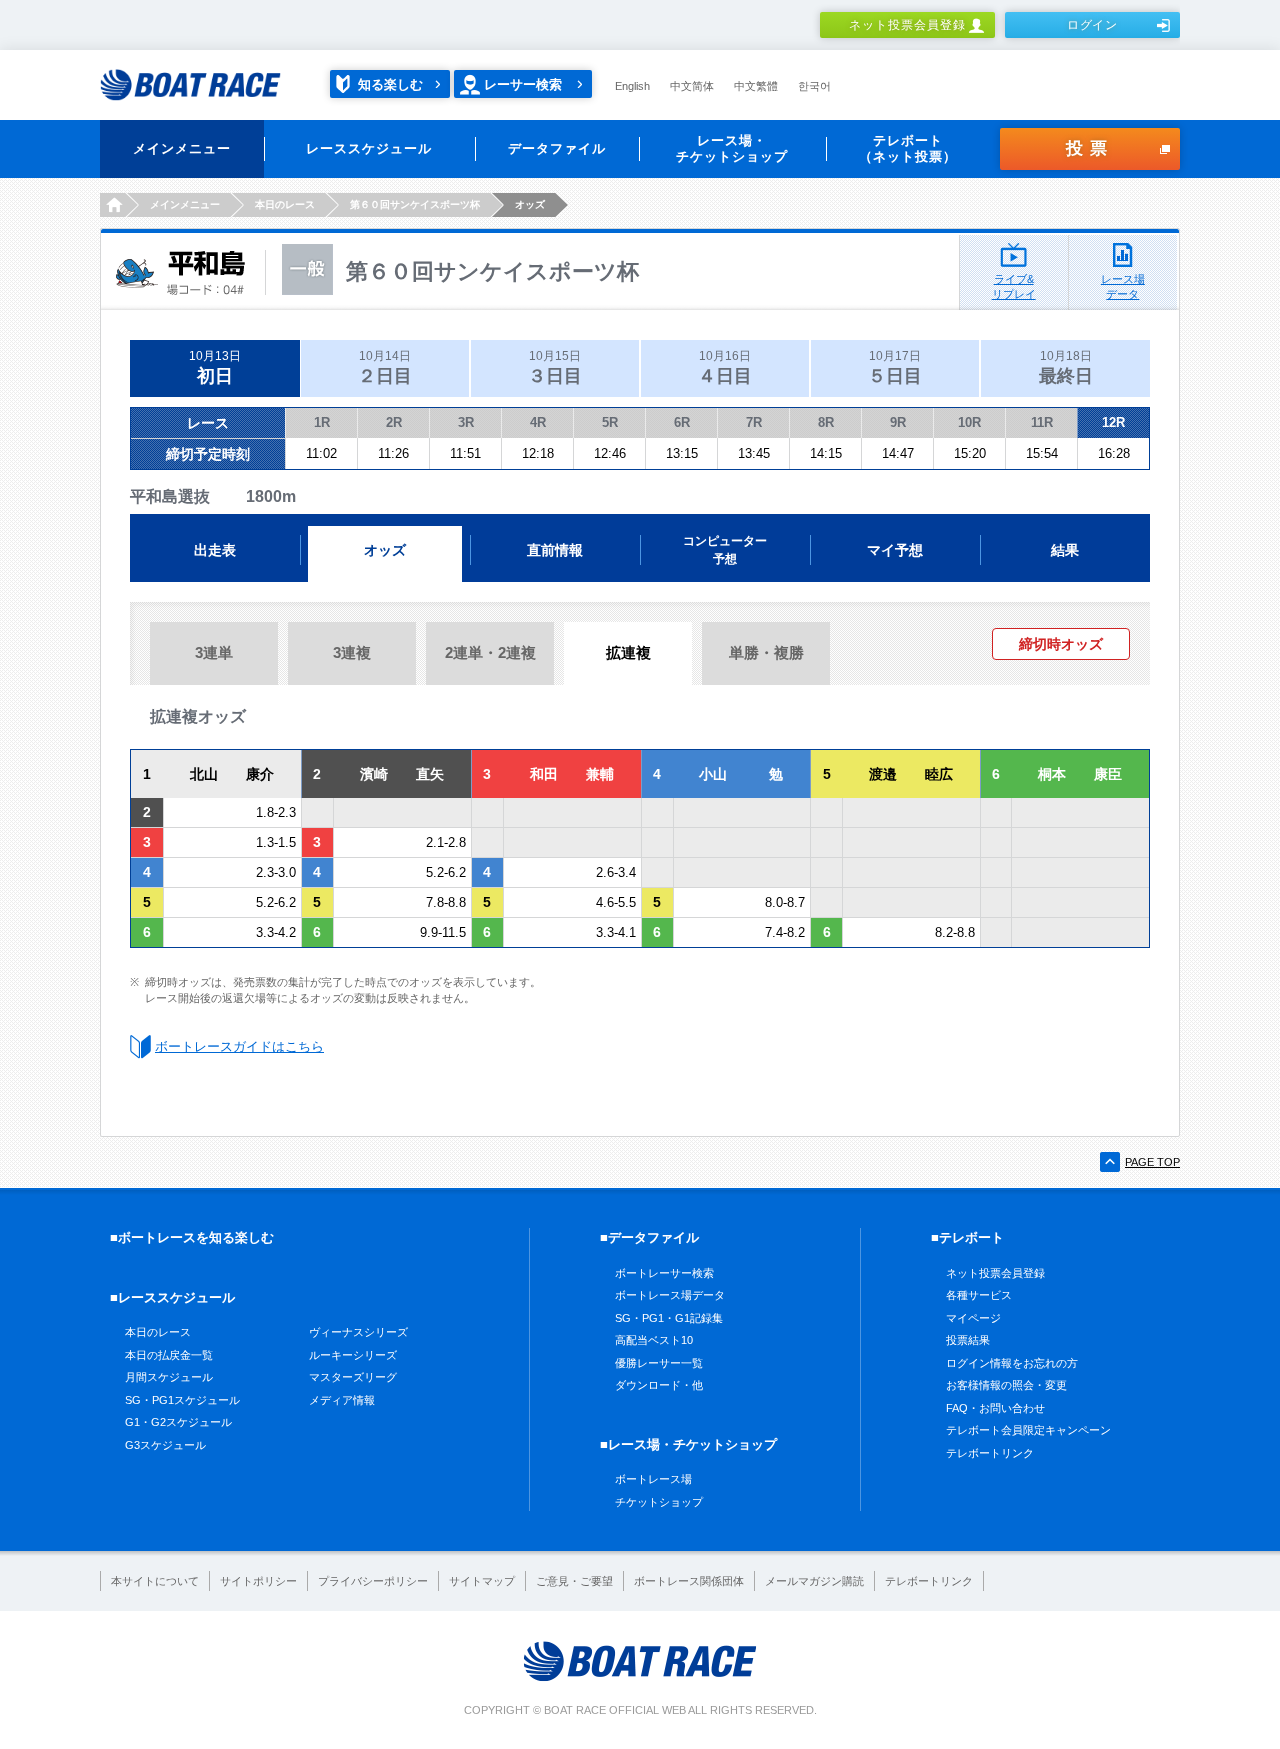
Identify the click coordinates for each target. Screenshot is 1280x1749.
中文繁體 (756, 86)
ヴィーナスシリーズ (358, 1332)
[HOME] (112, 205)
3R (466, 422)
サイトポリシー (258, 1581)
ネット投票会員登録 (907, 25)
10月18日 (1066, 367)
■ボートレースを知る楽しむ (192, 1237)
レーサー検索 (523, 84)
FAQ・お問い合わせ (995, 1408)
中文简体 (692, 86)
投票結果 (968, 1340)
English (632, 86)
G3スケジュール (165, 1445)
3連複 (352, 652)
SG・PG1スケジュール (182, 1400)
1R (322, 422)
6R (682, 422)
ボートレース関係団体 (689, 1581)
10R (969, 422)
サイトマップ (482, 1581)
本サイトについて (155, 1581)
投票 (1090, 148)
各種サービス (979, 1295)
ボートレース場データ (670, 1295)
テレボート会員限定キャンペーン (1028, 1430)
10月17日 (895, 367)
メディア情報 (342, 1400)
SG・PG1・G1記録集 (669, 1318)
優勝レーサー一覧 (659, 1363)
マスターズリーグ (353, 1377)
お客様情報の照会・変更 (1006, 1385)
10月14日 (385, 367)
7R (754, 422)
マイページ (973, 1318)
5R (610, 422)
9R (898, 422)
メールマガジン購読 (814, 1581)
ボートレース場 (653, 1479)
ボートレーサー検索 (664, 1273)
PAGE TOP (1152, 1162)
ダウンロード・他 (659, 1385)
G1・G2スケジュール (178, 1422)
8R (826, 422)
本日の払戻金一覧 (169, 1355)
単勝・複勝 (766, 652)
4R (538, 422)
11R (1042, 422)
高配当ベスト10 (654, 1340)
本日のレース (158, 1332)
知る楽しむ (390, 84)
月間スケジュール (169, 1377)
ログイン (1093, 25)
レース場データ (1123, 286)
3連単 (214, 652)
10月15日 (555, 367)
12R (1113, 422)
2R (394, 422)
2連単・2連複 (490, 652)
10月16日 (725, 367)
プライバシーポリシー (373, 1581)
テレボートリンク (990, 1453)
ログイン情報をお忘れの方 (1012, 1363)
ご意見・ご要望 (574, 1581)
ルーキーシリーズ (353, 1355)
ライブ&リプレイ (1014, 286)
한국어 (814, 86)
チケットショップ (659, 1502)
